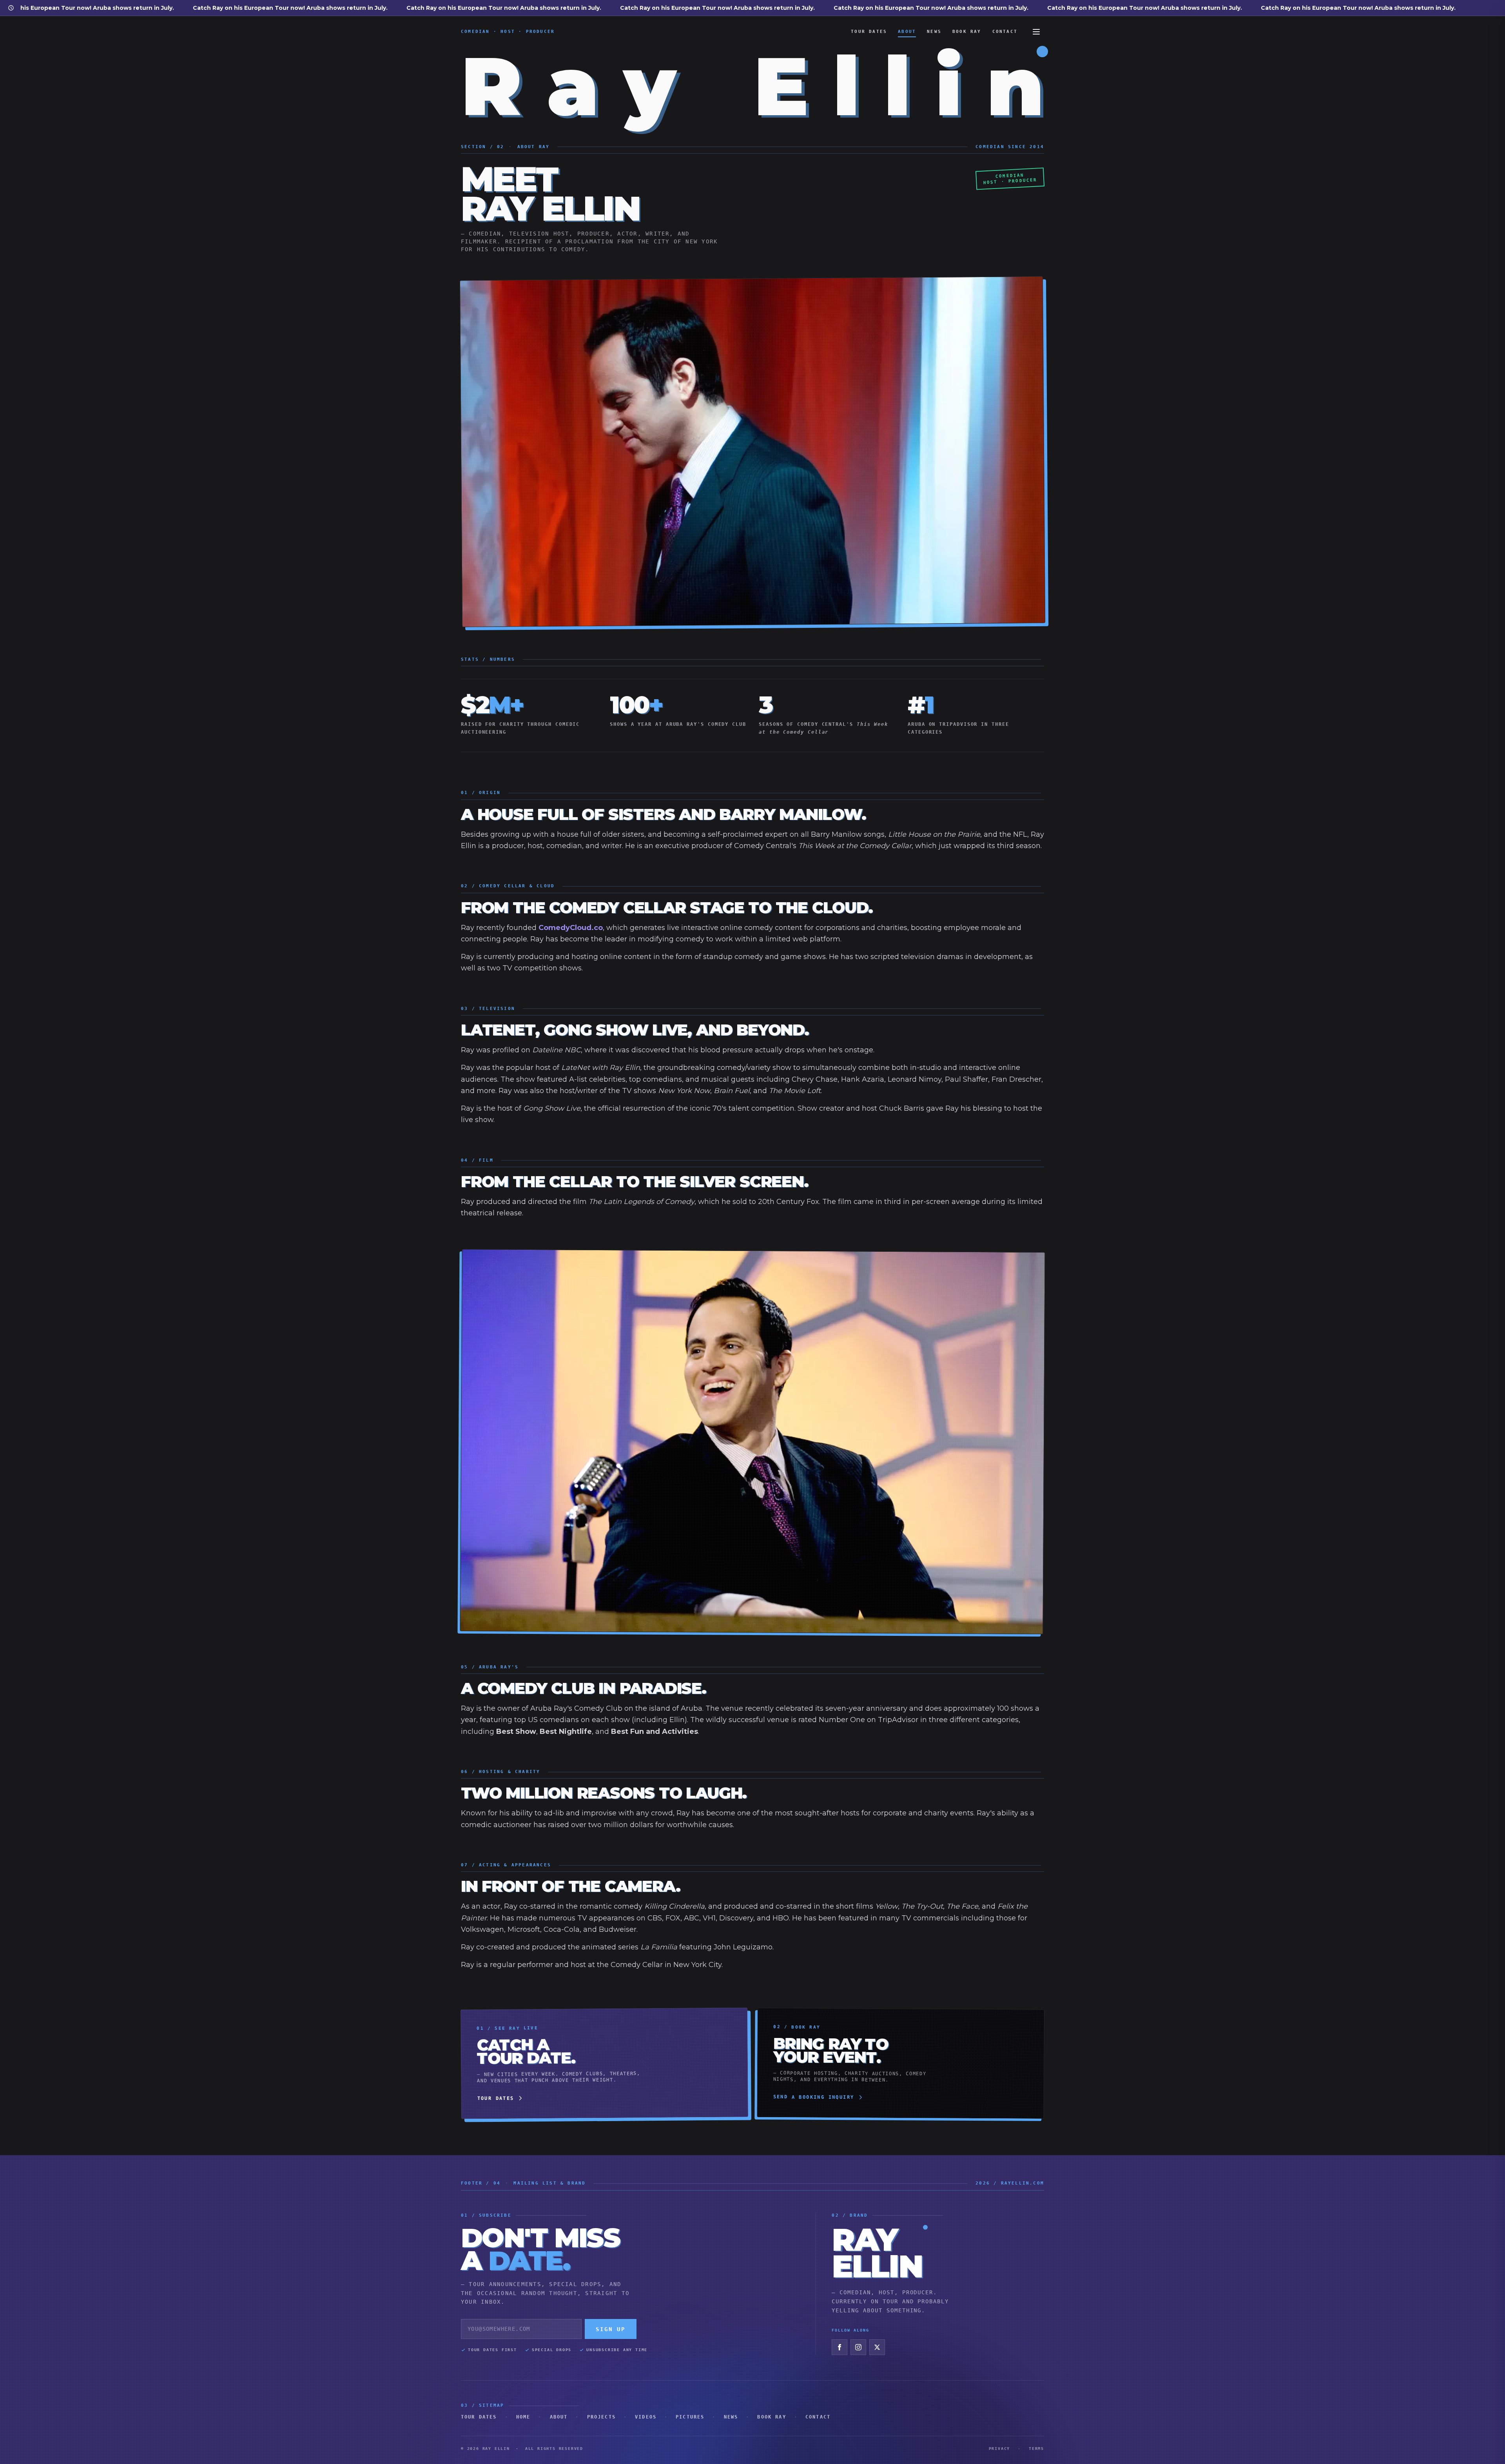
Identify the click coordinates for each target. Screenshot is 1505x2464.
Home (523, 2417)
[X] (877, 2347)
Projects (601, 2417)
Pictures (690, 2417)
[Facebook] (840, 2347)
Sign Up (611, 2329)
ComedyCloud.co (571, 928)
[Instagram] (858, 2347)
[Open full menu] (1036, 32)
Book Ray (967, 32)
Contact (1005, 32)
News (934, 32)
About (907, 32)
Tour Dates (869, 32)
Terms (1036, 2449)
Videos (646, 2417)
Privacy (1000, 2449)
